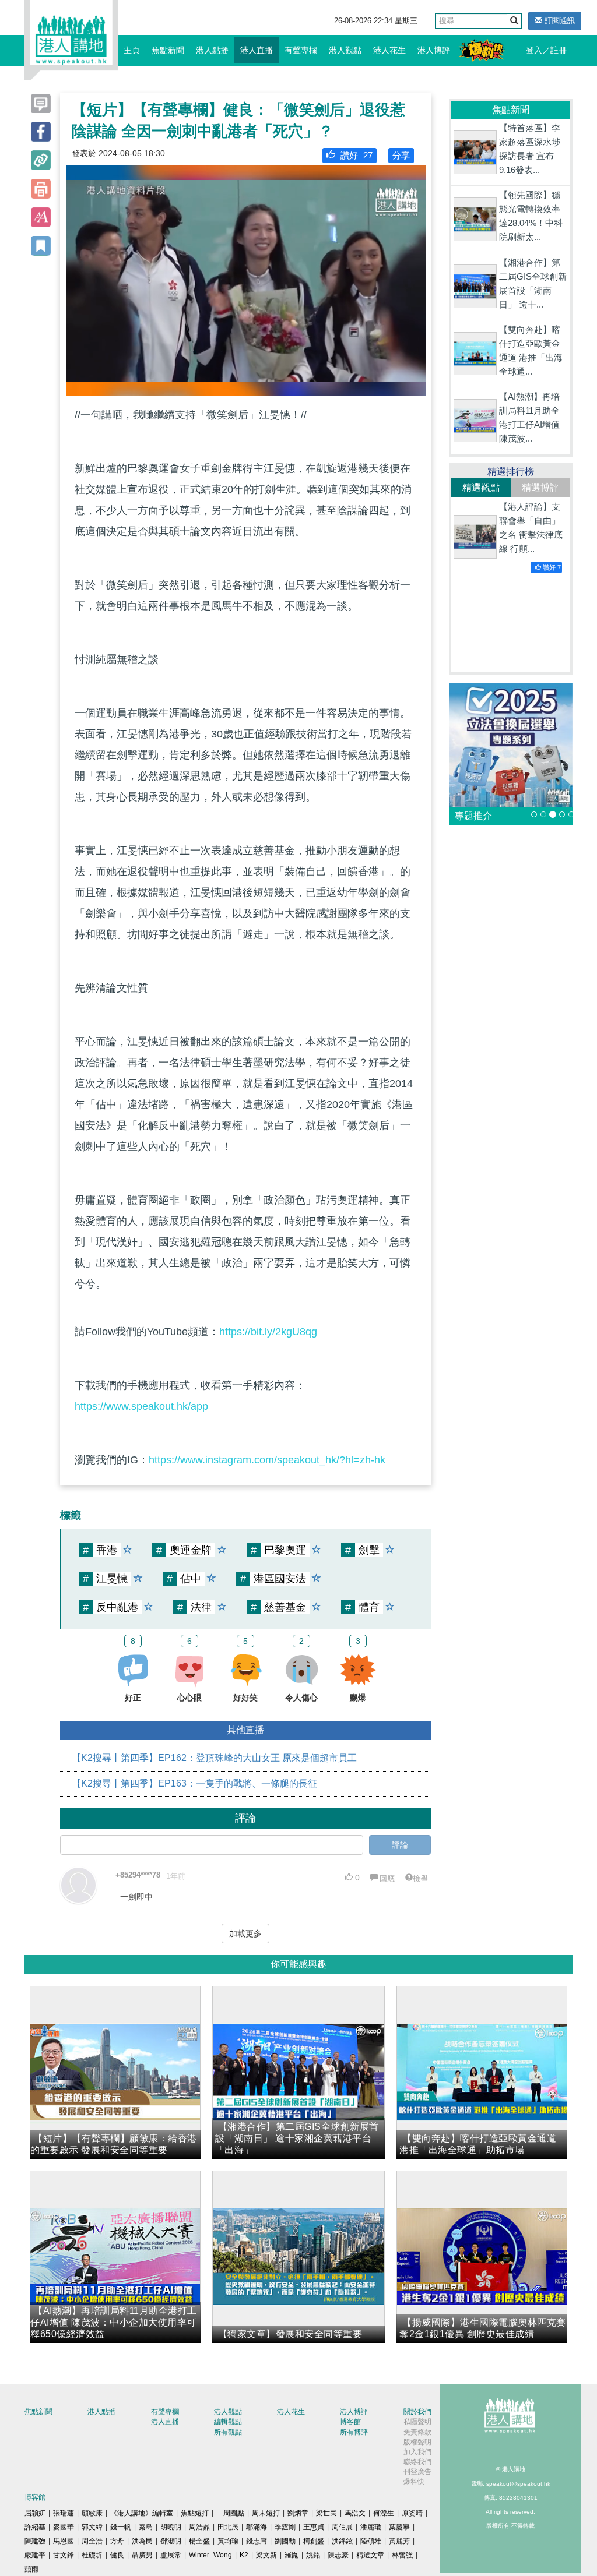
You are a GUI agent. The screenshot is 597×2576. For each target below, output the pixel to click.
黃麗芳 (399, 2541)
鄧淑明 (171, 2541)
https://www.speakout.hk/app (141, 1406)
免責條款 (417, 2432)
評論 (400, 1845)
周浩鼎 (199, 2527)
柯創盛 (314, 2541)
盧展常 (171, 2555)
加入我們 (417, 2452)
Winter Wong (210, 2555)
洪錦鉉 (342, 2541)
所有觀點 (228, 2432)
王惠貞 (314, 2527)
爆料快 (414, 2482)
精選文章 (370, 2555)
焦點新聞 (168, 50)
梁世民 (326, 2513)
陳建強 (35, 2541)
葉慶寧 (399, 2527)
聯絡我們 (417, 2462)
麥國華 (64, 2527)
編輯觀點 (228, 2422)
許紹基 (35, 2527)
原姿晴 (412, 2513)
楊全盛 (199, 2541)
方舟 (117, 2541)
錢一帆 (121, 2527)
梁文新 (266, 2555)
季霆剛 (285, 2527)
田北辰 (228, 2527)
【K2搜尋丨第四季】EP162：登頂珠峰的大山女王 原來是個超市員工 (214, 1758)
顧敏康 (92, 2513)
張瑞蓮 (64, 2513)
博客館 (350, 2422)
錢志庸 (257, 2541)
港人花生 (389, 50)
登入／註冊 (546, 50)
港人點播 (212, 50)
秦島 (146, 2527)
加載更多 (245, 1933)
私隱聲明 (417, 2422)
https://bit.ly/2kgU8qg (268, 1332)
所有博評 (354, 2432)
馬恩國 (64, 2541)
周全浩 (92, 2541)
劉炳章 (298, 2513)
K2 (244, 2555)
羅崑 (292, 2555)
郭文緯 (92, 2527)
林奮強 (402, 2555)
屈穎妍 (35, 2513)
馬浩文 (355, 2513)
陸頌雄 (371, 2541)
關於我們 (417, 2412)
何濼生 (384, 2513)
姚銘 (313, 2555)
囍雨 (31, 2569)
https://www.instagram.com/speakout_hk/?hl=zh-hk (267, 1460)
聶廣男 (142, 2555)
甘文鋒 (64, 2555)
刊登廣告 (417, 2472)
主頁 (132, 50)
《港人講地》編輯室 (142, 2513)
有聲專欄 (301, 50)
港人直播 (257, 50)
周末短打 (266, 2513)
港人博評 (434, 50)
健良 (117, 2555)
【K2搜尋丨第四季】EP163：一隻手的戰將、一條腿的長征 (194, 1783)
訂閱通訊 (559, 21)
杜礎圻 (92, 2555)
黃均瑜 (228, 2541)
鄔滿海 (257, 2527)
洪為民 (142, 2541)
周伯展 (342, 2527)
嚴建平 (35, 2555)
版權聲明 (417, 2442)
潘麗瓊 (371, 2527)
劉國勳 (285, 2541)
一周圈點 (230, 2513)
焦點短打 (195, 2513)
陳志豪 (338, 2555)
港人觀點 (345, 50)
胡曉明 (171, 2527)
